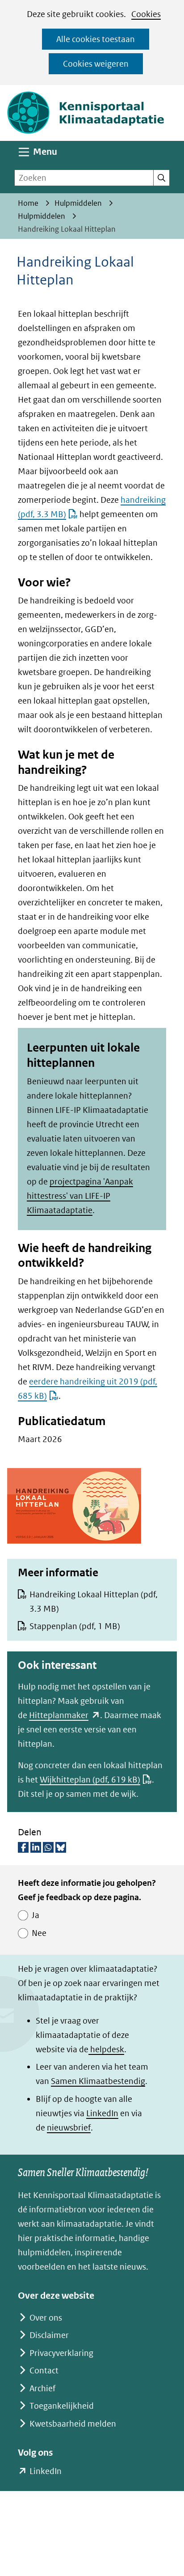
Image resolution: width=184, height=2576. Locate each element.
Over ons (46, 2318)
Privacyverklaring (61, 2353)
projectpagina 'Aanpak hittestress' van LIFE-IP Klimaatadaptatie (80, 1196)
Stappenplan (75, 1626)
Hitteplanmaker (65, 1715)
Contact (44, 2370)
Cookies (146, 14)
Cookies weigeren (96, 64)
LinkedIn (102, 2113)
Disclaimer (49, 2335)
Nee (39, 1933)
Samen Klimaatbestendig (98, 2081)
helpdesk (106, 2049)
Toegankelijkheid (62, 2406)
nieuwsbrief (69, 2128)
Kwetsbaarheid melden (73, 2424)
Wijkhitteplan (90, 1780)
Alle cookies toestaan (96, 39)
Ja (36, 1915)
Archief (42, 2388)
